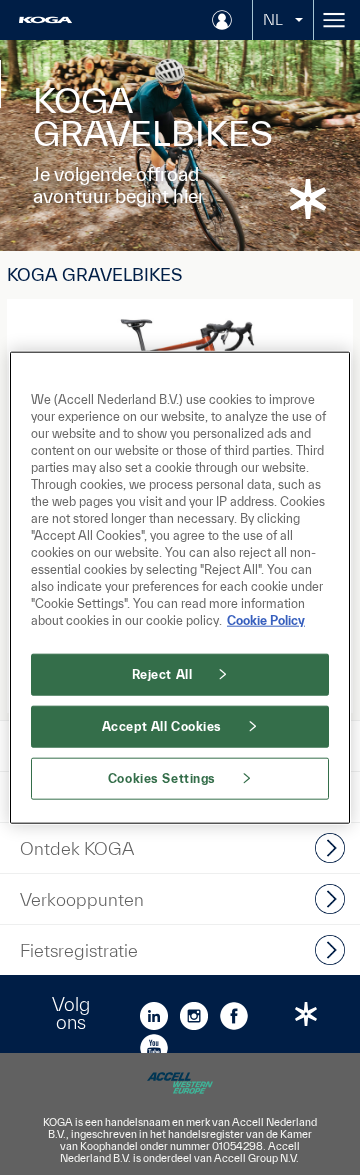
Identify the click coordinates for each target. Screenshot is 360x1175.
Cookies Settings (162, 778)
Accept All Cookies (162, 726)
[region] (180, 587)
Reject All (162, 674)
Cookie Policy (266, 620)
